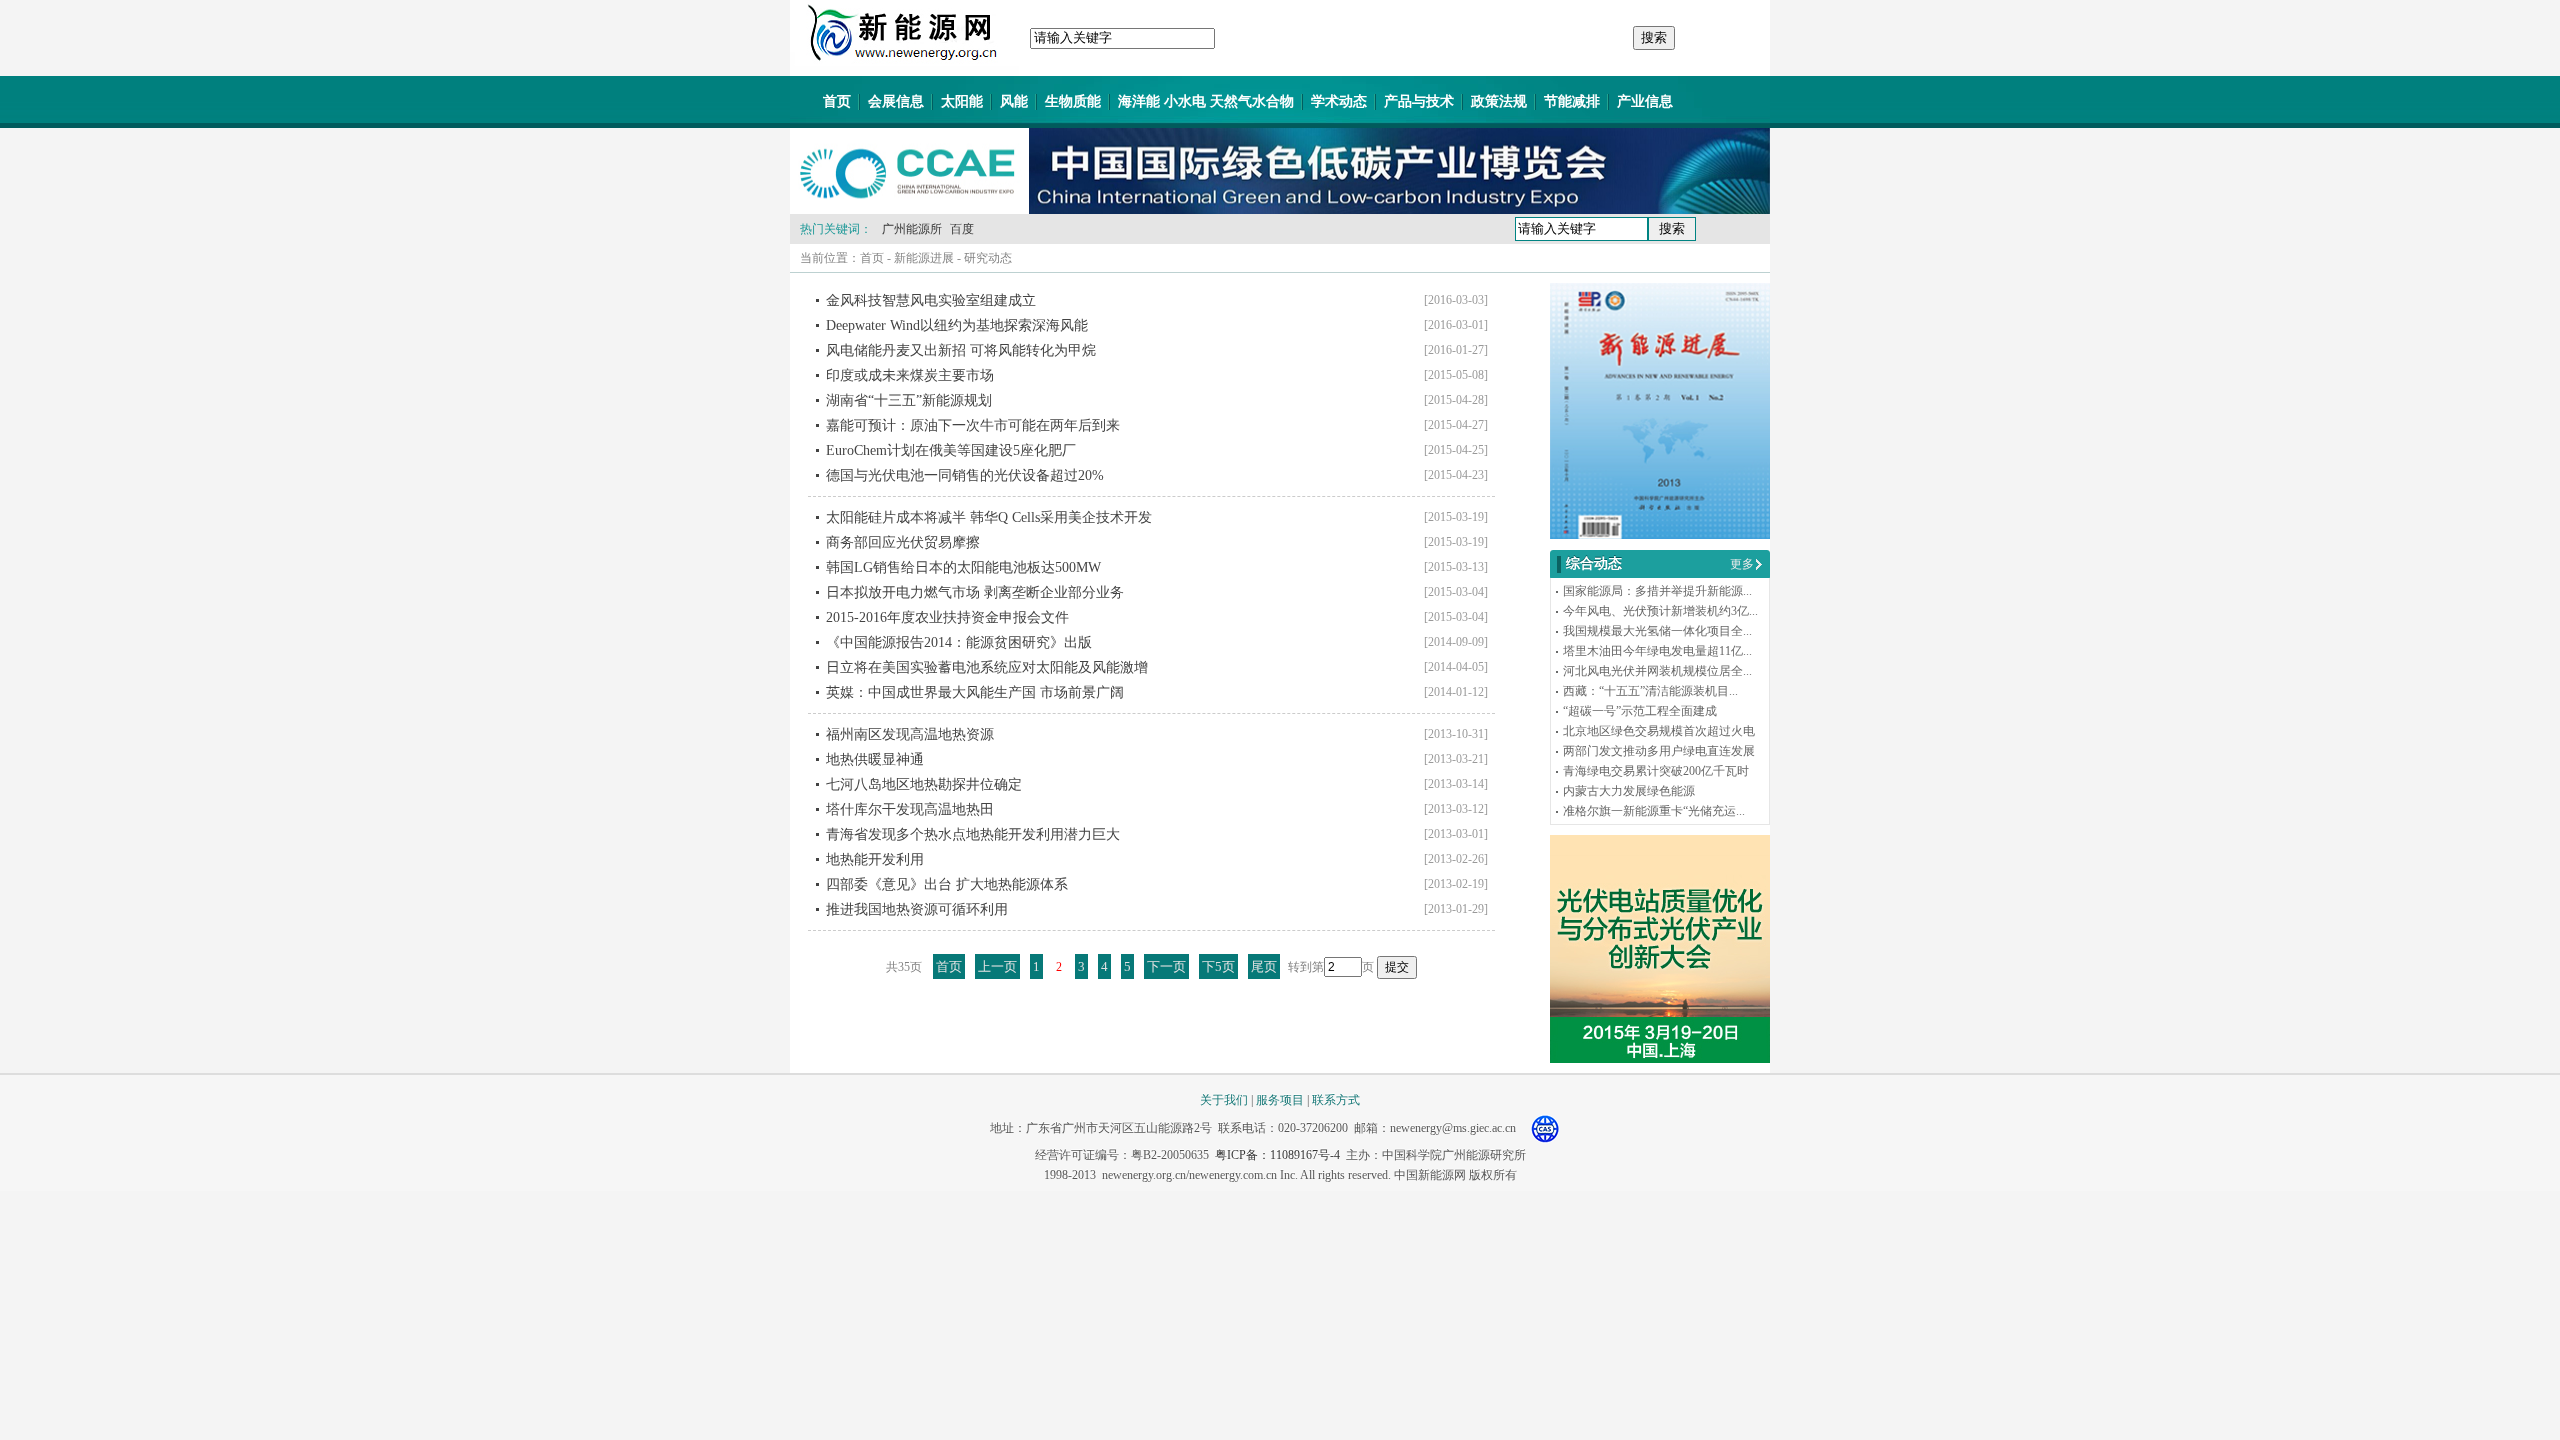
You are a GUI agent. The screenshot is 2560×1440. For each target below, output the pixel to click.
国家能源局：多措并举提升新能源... (1657, 591)
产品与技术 (1419, 101)
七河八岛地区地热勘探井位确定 (924, 784)
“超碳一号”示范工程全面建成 (1640, 711)
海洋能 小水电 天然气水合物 (1206, 101)
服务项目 (1280, 1100)
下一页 (1166, 966)
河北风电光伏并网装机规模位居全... (1657, 671)
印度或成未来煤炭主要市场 (910, 375)
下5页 (1218, 966)
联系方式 (1336, 1100)
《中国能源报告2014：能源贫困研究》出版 (959, 642)
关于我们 (1224, 1100)
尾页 (1264, 966)
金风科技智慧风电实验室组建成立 (931, 300)
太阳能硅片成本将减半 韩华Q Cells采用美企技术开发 (989, 517)
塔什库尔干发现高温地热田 (910, 809)
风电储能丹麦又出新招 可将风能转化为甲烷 (961, 350)
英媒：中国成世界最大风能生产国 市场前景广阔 (975, 692)
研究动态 (988, 258)
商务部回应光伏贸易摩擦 (903, 542)
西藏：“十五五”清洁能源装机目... (1650, 691)
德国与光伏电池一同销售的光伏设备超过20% (965, 475)
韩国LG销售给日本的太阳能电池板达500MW (963, 567)
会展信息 (896, 101)
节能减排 (1572, 101)
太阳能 (962, 101)
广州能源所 (912, 229)
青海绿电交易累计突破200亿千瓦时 (1656, 771)
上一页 (997, 966)
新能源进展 (924, 258)
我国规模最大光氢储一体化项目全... (1657, 631)
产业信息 (1645, 101)
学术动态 (1339, 101)
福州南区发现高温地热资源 (910, 734)
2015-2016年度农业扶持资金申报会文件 (947, 617)
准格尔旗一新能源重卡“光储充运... (1654, 811)
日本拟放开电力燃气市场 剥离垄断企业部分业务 (975, 592)
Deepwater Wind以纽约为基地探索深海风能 (957, 325)
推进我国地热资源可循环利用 (917, 909)
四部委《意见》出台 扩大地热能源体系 (947, 884)
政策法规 (1499, 101)
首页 (837, 101)
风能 (1014, 101)
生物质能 (1073, 101)
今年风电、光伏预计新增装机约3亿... (1660, 611)
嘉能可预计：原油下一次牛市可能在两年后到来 (973, 425)
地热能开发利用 (875, 859)
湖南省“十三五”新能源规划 (909, 400)
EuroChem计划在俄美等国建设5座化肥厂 (951, 450)
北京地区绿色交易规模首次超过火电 (1659, 731)
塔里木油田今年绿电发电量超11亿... (1657, 651)
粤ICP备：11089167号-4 (1277, 1155)
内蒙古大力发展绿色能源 (1629, 791)
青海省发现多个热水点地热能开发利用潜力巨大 (973, 834)
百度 (962, 229)
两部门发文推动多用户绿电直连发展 (1659, 751)
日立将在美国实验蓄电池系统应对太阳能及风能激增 (987, 667)
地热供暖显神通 (875, 759)
